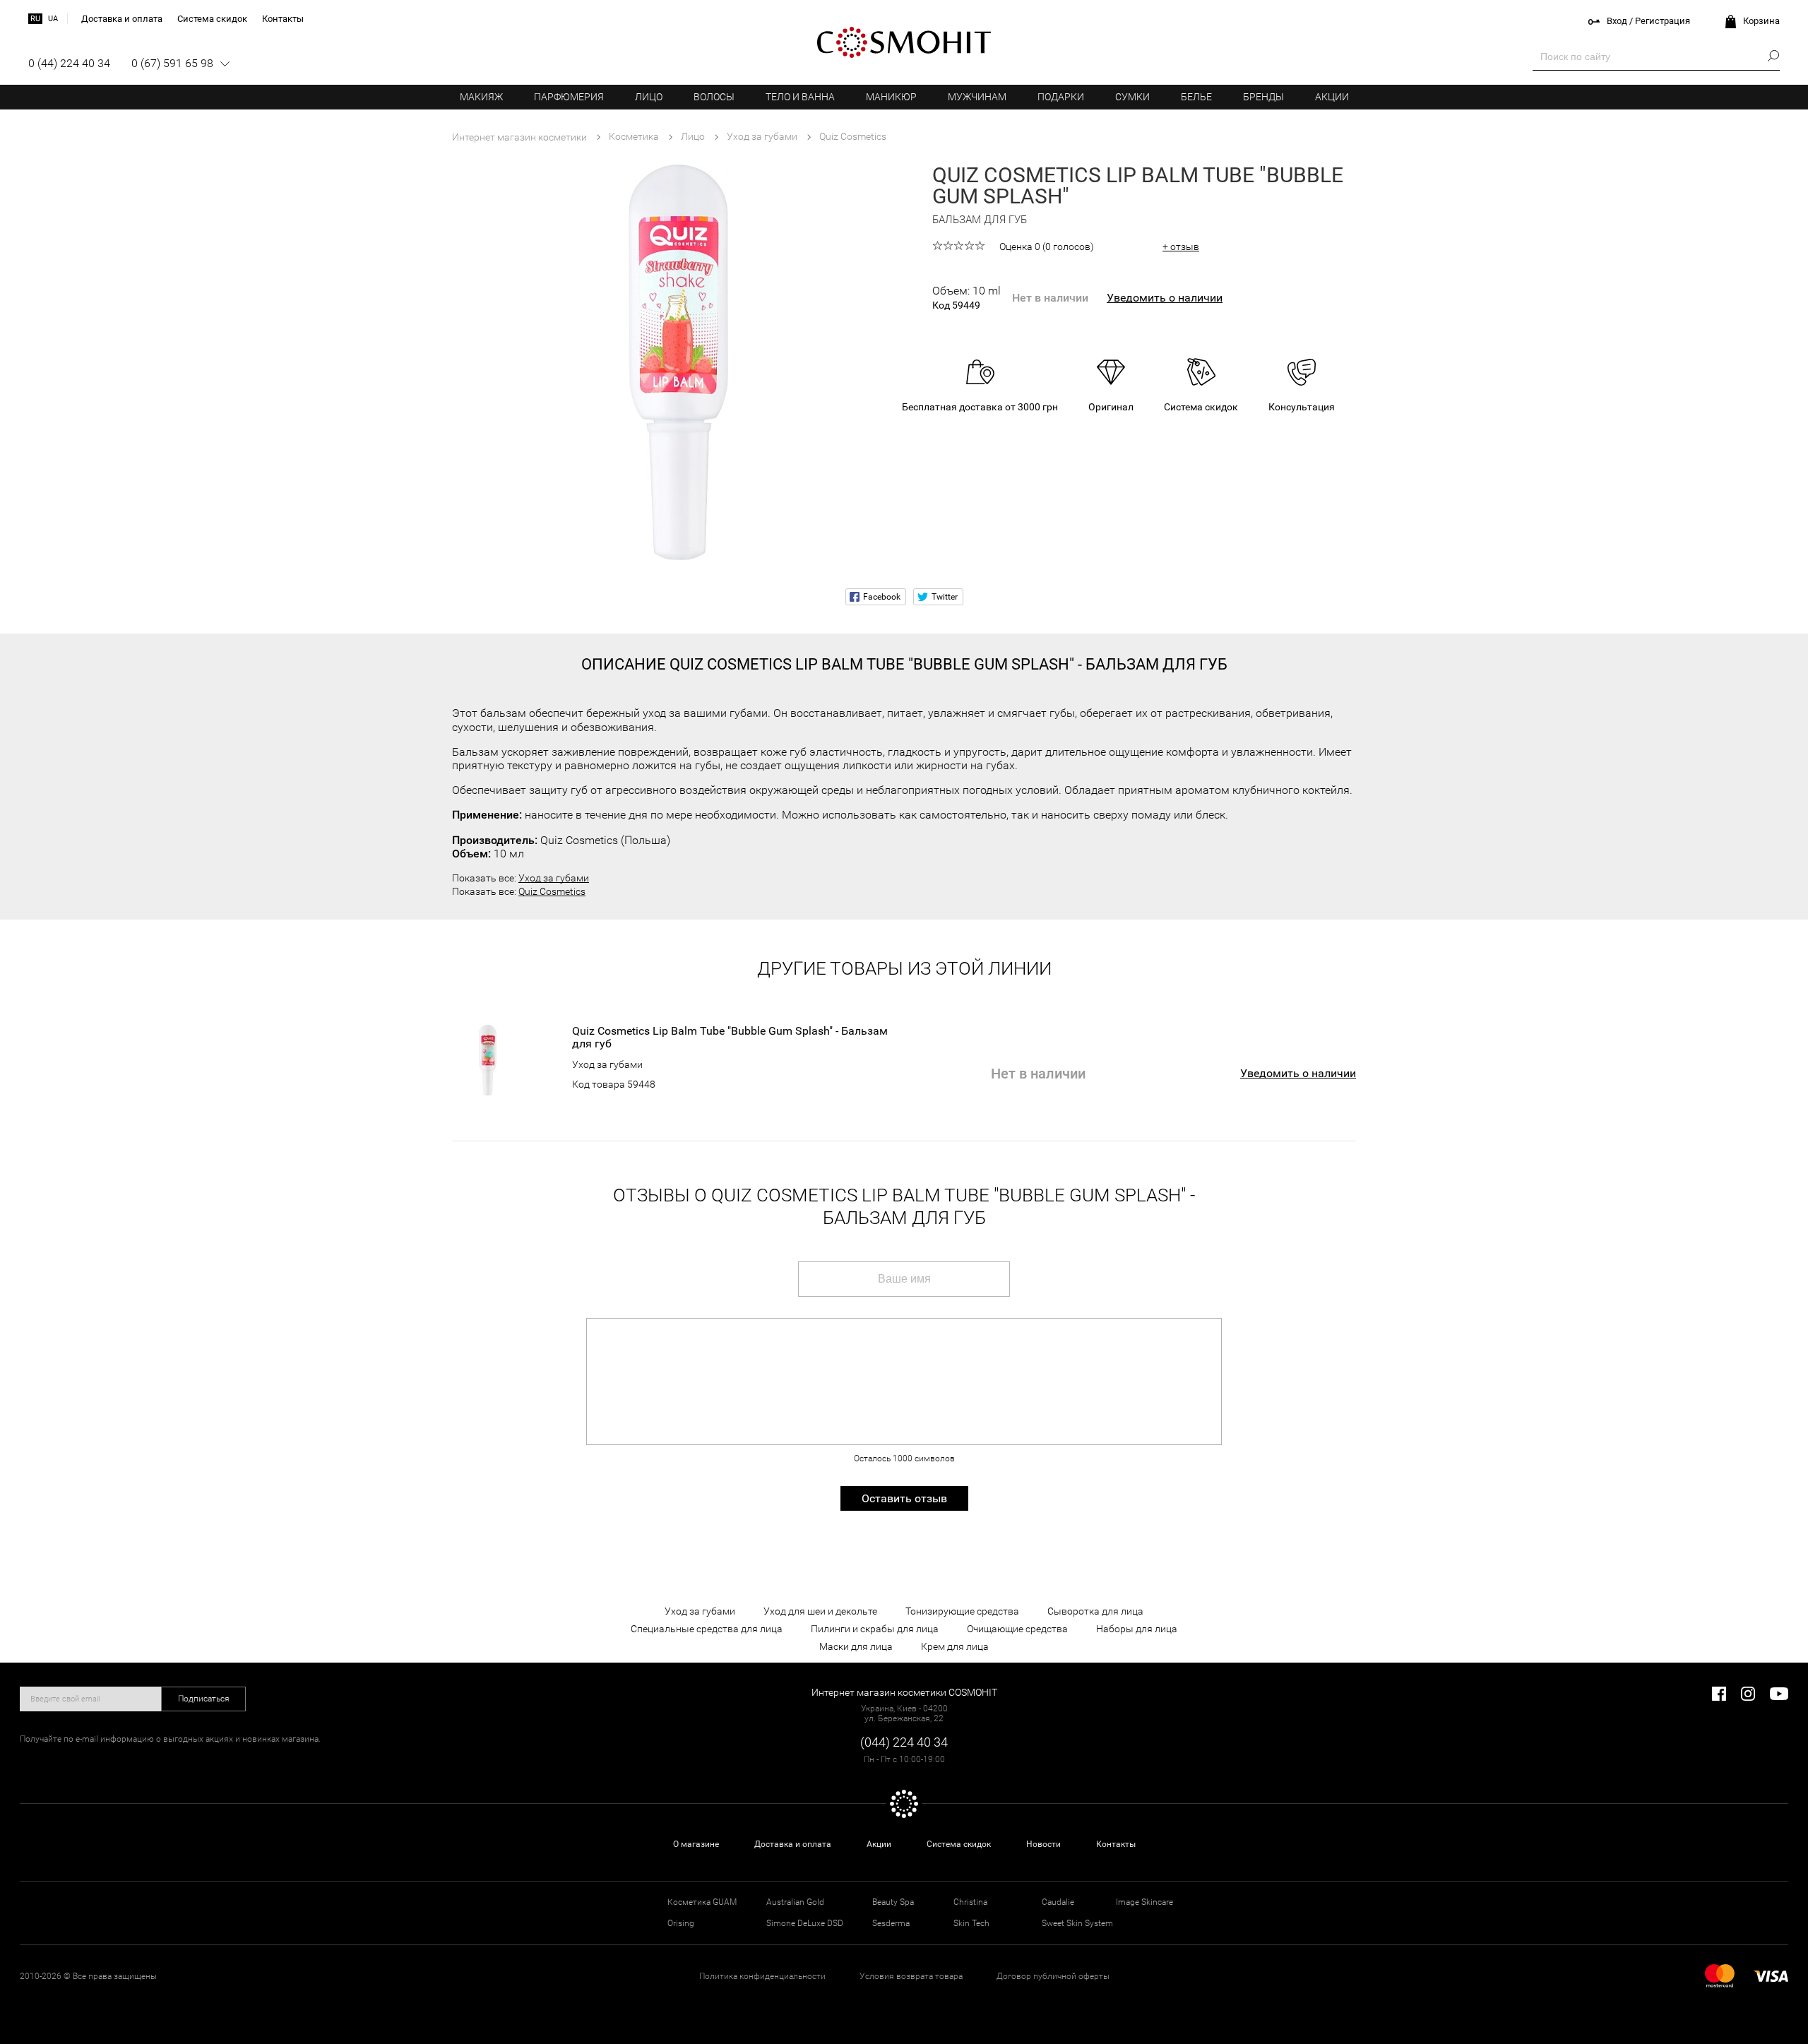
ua (53, 19)
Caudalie (1058, 1902)
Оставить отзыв (904, 1498)
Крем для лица (955, 1646)
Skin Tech (971, 1923)
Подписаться (204, 1699)
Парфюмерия (569, 97)
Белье (1196, 97)
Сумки (1132, 97)
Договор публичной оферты (1053, 1976)
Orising (681, 1923)
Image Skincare (1144, 1902)
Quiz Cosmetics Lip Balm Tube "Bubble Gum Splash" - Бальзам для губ (730, 1038)
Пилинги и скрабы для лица (875, 1629)
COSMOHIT (904, 42)
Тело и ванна (800, 97)
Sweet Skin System (1077, 1923)
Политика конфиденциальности (762, 1976)
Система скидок (959, 1844)
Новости (1043, 1844)
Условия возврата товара (911, 1976)
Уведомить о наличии (1165, 298)
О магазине (696, 1844)
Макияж (481, 97)
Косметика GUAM (702, 1902)
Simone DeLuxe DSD (805, 1923)
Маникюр (891, 97)
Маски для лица (856, 1646)
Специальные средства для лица (707, 1629)
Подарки (1061, 97)
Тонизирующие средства (962, 1611)
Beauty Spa (893, 1902)
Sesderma (891, 1923)
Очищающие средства (1017, 1629)
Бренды (1263, 97)
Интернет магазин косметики (519, 137)
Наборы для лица (1137, 1629)
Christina (970, 1902)
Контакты (1116, 1844)
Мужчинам (977, 97)
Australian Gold (795, 1902)
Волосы (714, 97)
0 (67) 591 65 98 (172, 63)
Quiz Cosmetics (552, 891)
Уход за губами (554, 878)
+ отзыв (1181, 246)
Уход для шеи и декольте (820, 1611)
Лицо (649, 97)
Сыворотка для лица (1095, 1611)
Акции (1332, 97)
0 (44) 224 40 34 (69, 63)
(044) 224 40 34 (904, 1742)
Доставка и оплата (793, 1844)
